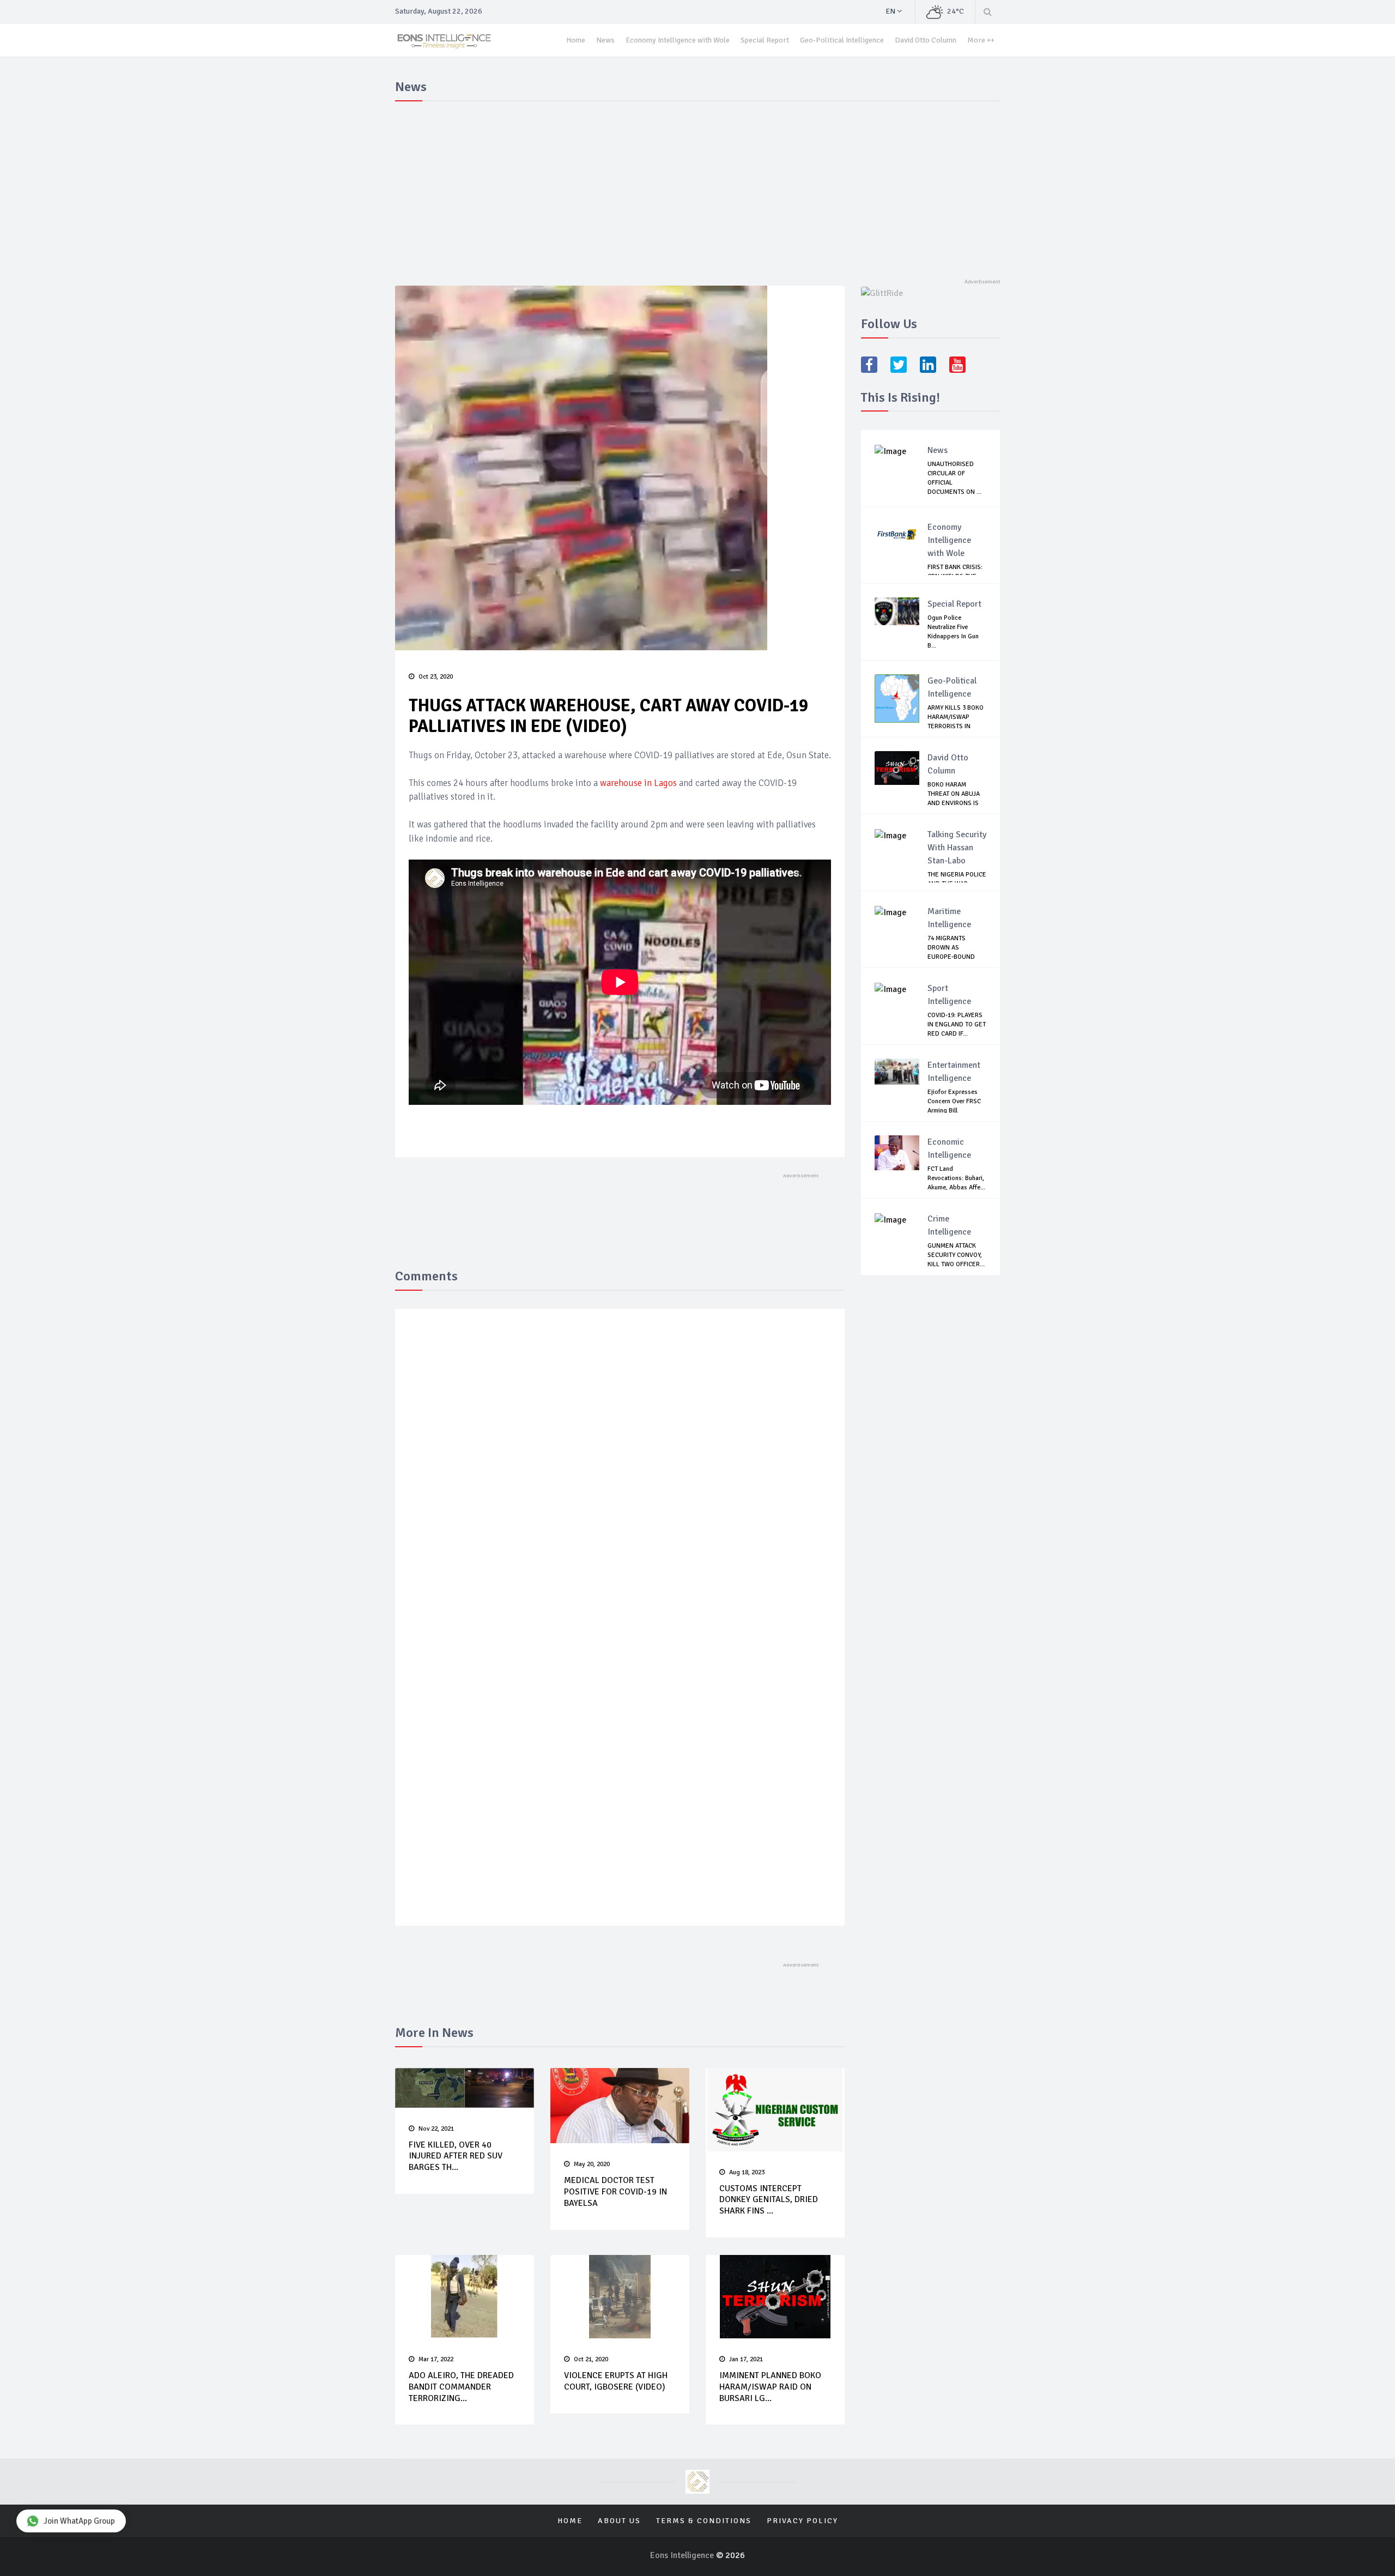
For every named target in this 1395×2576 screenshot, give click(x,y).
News (605, 40)
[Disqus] (620, 1476)
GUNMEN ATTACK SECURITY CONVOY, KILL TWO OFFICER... (956, 1255)
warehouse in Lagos (638, 783)
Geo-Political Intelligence (842, 40)
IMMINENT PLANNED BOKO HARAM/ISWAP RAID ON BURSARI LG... (770, 2387)
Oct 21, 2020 (591, 2359)
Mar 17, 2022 (436, 2359)
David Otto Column (926, 40)
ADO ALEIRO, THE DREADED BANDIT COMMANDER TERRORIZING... (461, 2387)
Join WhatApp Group (79, 2521)
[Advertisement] (697, 188)
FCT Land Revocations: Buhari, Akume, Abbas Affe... (956, 1178)
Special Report (765, 40)
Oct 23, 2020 (436, 677)
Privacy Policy (802, 2521)
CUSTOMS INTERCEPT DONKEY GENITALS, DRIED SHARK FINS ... (769, 2200)
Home (576, 40)
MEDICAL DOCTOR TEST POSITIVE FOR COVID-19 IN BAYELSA (615, 2192)
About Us (619, 2521)
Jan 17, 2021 (746, 2359)
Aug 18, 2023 (747, 2172)
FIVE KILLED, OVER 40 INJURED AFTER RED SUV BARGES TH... (456, 2156)
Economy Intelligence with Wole (678, 40)
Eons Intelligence (683, 2555)
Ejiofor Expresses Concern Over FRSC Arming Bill (954, 1101)
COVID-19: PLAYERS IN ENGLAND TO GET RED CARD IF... (957, 1024)
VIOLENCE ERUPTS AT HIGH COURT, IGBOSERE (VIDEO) (616, 2381)
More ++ (981, 40)
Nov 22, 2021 (436, 2129)
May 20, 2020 (592, 2164)
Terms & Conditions (704, 2521)
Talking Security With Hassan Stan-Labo (957, 848)
